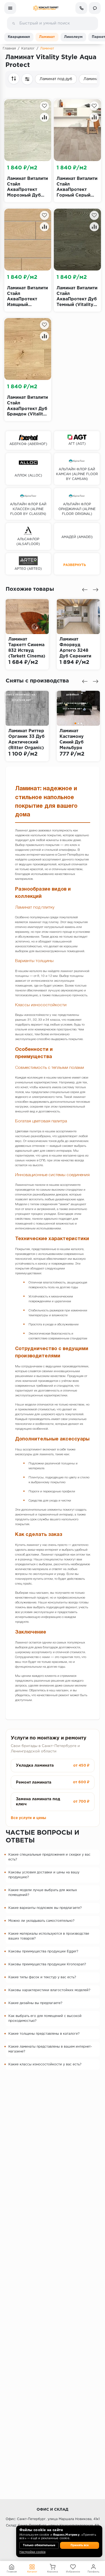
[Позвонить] (81, 8)
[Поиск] (13, 23)
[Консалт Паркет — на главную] (46, 8)
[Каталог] (10, 8)
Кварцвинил (19, 37)
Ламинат (47, 37)
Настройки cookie (32, 2552)
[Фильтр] (27, 79)
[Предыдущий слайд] (85, 590)
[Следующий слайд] (96, 590)
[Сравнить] (44, 117)
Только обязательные (39, 2545)
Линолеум (73, 37)
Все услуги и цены (28, 1818)
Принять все (80, 2545)
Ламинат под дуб (56, 79)
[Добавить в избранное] (44, 106)
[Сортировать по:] (14, 79)
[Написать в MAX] (95, 8)
